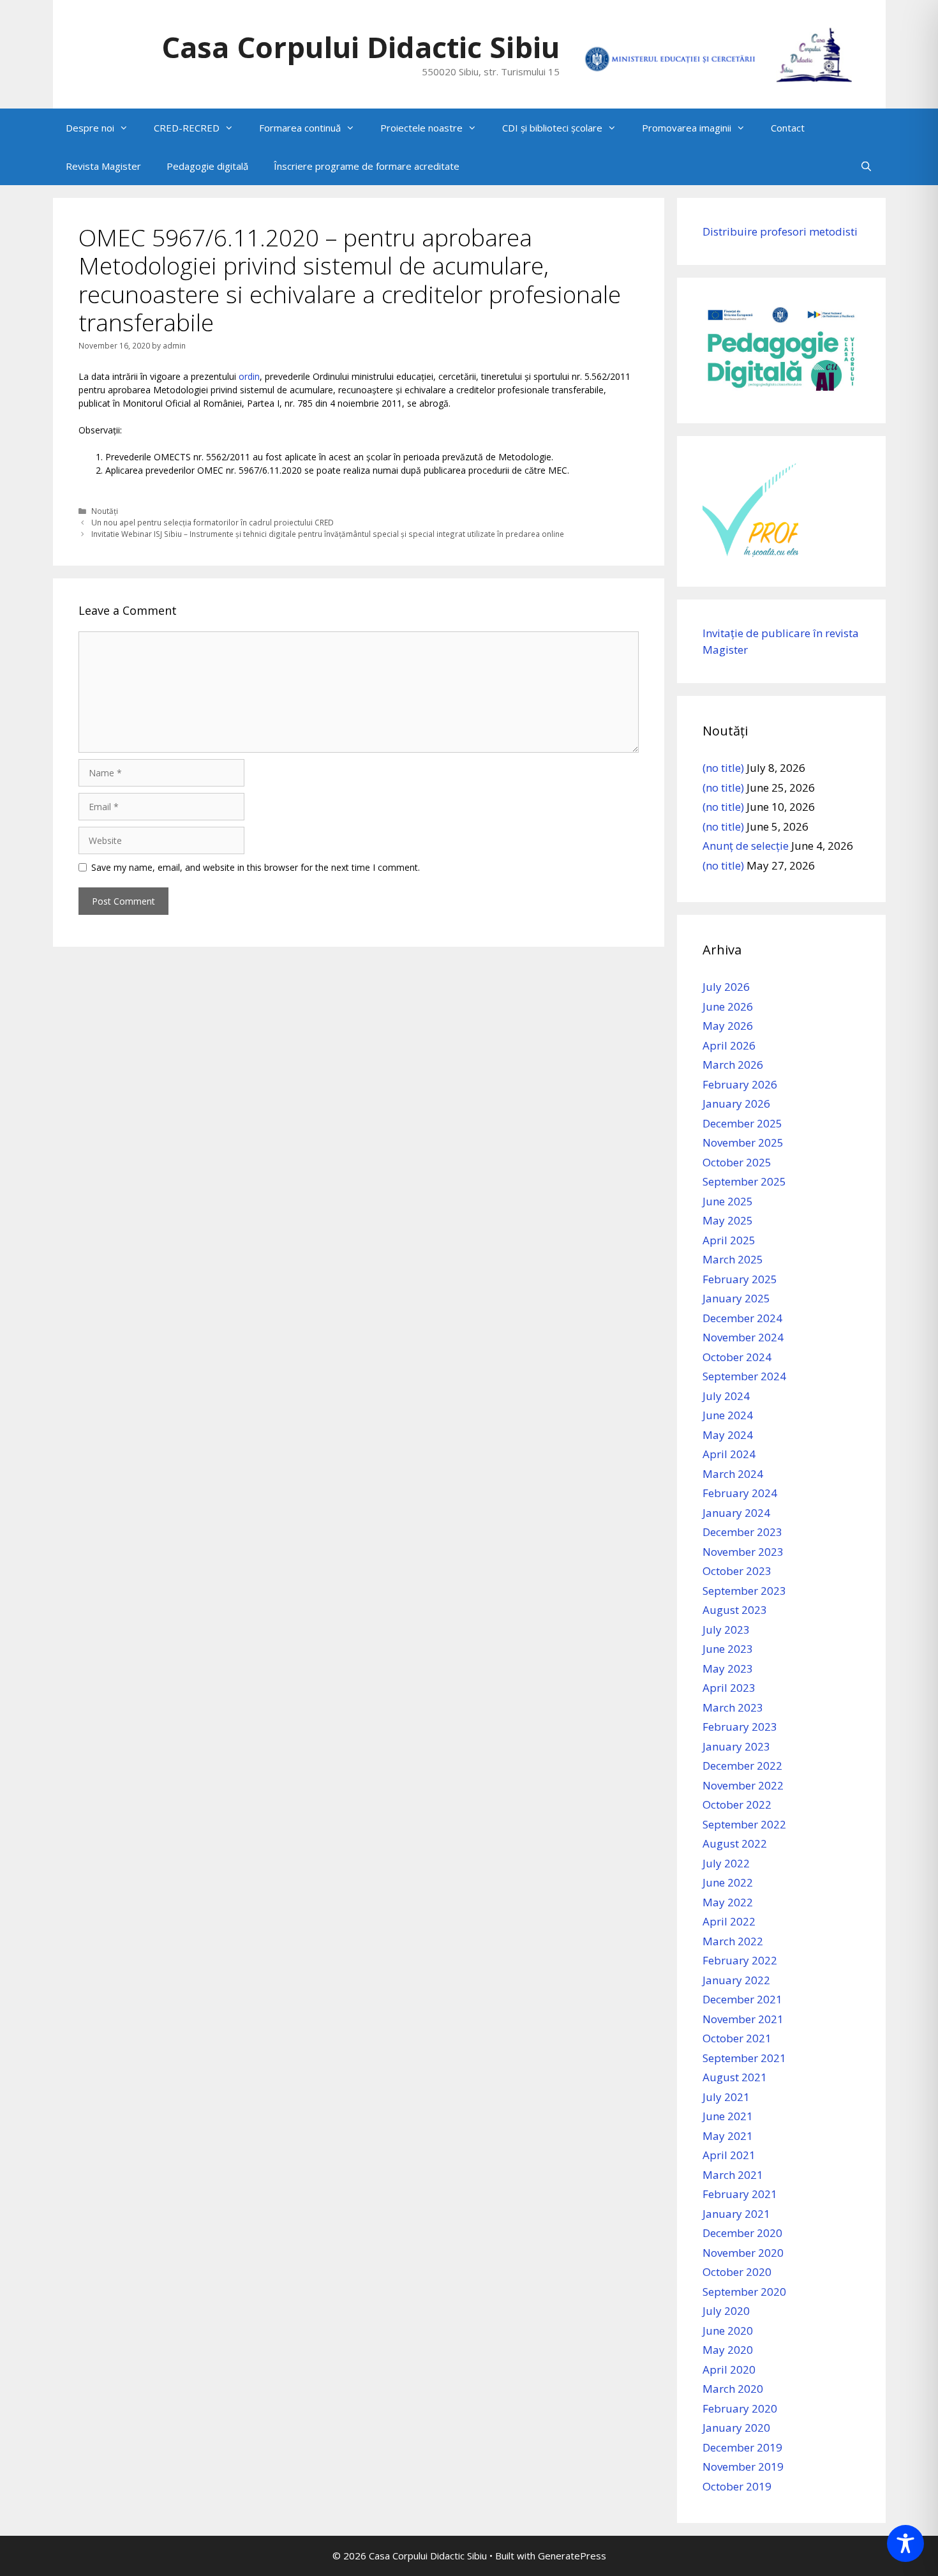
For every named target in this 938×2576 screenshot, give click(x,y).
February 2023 (740, 1727)
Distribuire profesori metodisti (780, 231)
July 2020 (726, 2311)
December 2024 (742, 1318)
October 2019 (737, 2486)
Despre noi (90, 128)
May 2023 (728, 1668)
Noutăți (105, 511)
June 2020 (728, 2331)
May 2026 (728, 1026)
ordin (249, 376)
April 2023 (729, 1688)
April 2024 (729, 1454)
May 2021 (728, 2136)
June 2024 (728, 1415)
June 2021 (728, 2116)
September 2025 (744, 1181)
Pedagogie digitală (207, 166)
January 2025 (736, 1298)
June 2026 (728, 1006)
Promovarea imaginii (687, 128)
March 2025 (733, 1259)
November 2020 (743, 2253)
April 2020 (729, 2369)
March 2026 (733, 1065)
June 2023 (728, 1649)
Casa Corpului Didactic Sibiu (361, 47)
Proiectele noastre (421, 128)
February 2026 (740, 1084)
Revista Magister (103, 166)
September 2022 (744, 1824)
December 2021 (742, 1999)
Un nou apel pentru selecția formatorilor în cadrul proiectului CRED (212, 522)
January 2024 (736, 1513)
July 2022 (726, 1863)
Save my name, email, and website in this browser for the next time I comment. (256, 867)
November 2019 (743, 2467)
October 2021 (737, 2038)
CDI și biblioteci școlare (552, 128)
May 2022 (728, 1902)
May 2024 (728, 1435)
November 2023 (743, 1552)
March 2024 (733, 1474)
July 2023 (726, 1630)
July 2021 (726, 2097)
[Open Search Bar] (866, 166)
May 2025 (728, 1220)
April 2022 (729, 1921)
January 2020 (736, 2428)
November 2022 (743, 1785)
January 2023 (736, 1746)
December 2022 (742, 1766)
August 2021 (735, 2077)
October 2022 (737, 1804)
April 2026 (729, 1045)
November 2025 (743, 1142)
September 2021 (744, 2058)
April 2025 (729, 1240)
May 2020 (728, 2350)
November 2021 (743, 2019)
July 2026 (726, 987)
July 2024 (726, 1396)
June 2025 (728, 1201)
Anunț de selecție (746, 846)
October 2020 (737, 2272)
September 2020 (744, 2292)
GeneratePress (572, 2556)
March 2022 (733, 1941)
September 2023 (744, 1591)
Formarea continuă (300, 128)
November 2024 (743, 1337)
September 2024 (744, 1376)
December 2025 (742, 1123)
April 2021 (729, 2155)
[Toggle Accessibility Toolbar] (905, 2543)
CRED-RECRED (187, 128)
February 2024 (740, 1493)
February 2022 (740, 1960)
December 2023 (742, 1532)
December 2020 (742, 2233)
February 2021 (740, 2194)
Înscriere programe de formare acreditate (367, 166)
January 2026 (736, 1103)
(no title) (723, 768)
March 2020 (733, 2389)
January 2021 (736, 2214)
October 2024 (737, 1357)
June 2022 (728, 1882)
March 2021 (733, 2175)
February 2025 (740, 1279)
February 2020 (740, 2408)
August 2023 (735, 1610)
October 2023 (737, 1571)
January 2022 (736, 1980)
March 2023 (733, 1707)
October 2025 (737, 1162)
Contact (788, 128)
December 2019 (742, 2447)
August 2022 (735, 1843)
